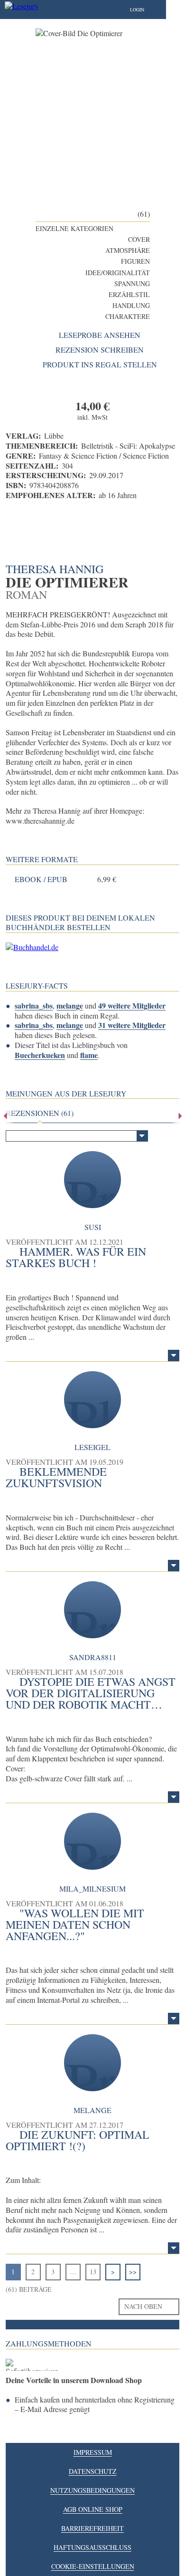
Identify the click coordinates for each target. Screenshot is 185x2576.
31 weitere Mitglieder (132, 1025)
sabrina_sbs (34, 1005)
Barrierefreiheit (92, 2528)
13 (93, 2272)
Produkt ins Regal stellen (100, 365)
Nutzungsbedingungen (92, 2490)
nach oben (143, 2306)
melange (70, 1005)
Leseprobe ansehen (100, 335)
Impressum (93, 2452)
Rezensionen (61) (40, 1113)
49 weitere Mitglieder (132, 1005)
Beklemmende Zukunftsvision (56, 1477)
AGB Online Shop (93, 2509)
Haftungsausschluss (92, 2547)
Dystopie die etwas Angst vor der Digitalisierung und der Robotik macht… (91, 1693)
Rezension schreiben (100, 350)
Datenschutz (93, 2471)
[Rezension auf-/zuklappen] (174, 1355)
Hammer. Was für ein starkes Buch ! (76, 1257)
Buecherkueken (40, 1055)
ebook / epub (41, 879)
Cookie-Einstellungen (93, 2566)
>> (133, 2272)
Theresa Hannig (55, 569)
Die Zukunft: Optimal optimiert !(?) (78, 2140)
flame (89, 1055)
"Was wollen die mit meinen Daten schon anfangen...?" (75, 1924)
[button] (147, 10)
